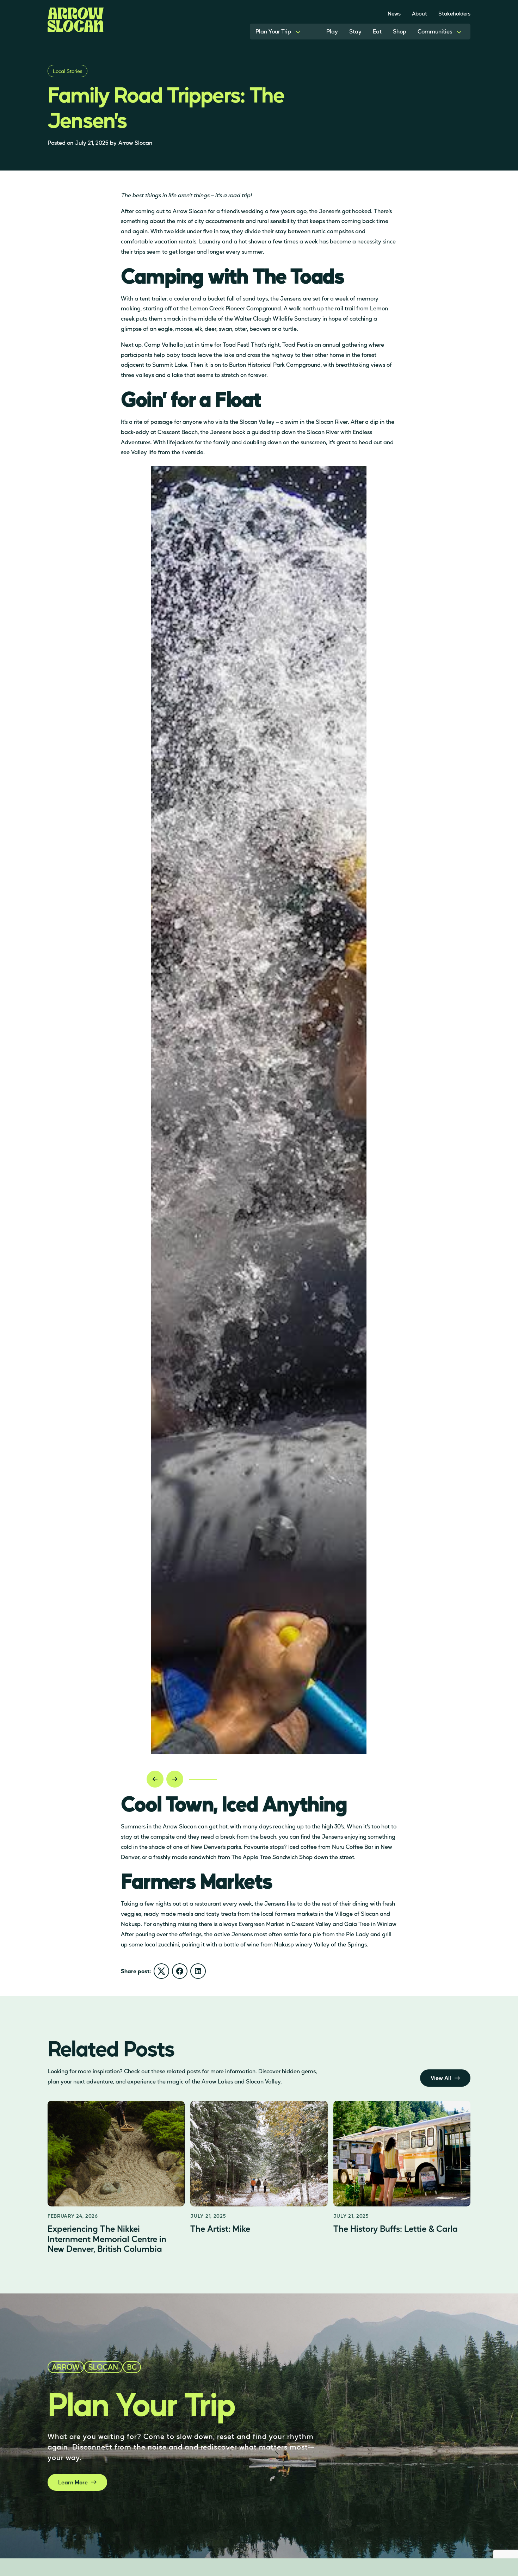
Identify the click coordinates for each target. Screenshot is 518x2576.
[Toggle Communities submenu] (459, 32)
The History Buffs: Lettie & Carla (396, 2228)
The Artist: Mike (220, 2228)
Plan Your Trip (273, 31)
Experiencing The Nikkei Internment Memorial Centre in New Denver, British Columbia (107, 2239)
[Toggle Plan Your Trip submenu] (298, 32)
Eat (377, 31)
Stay (355, 31)
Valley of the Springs (340, 1944)
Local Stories (67, 71)
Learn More (73, 2482)
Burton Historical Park (257, 364)
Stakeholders (454, 13)
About (420, 13)
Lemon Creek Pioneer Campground (235, 308)
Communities (435, 31)
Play (332, 31)
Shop (400, 31)
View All (441, 2078)
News (394, 13)
